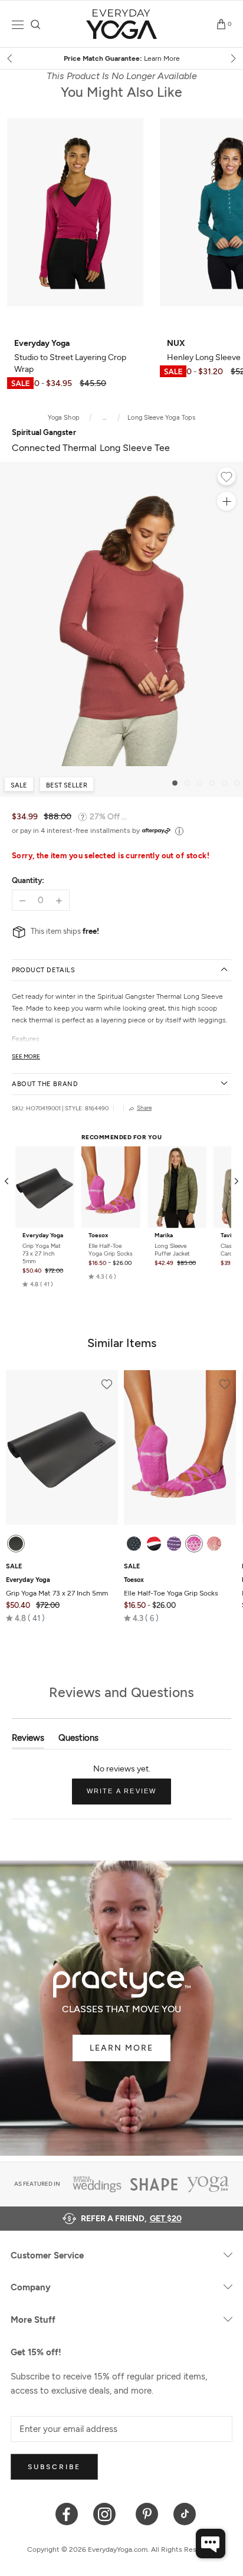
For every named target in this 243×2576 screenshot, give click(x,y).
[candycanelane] (154, 1544)
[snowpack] (134, 1544)
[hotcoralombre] (214, 1544)
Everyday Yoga (43, 1235)
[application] (211, 2544)
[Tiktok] (185, 2513)
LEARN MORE (121, 2048)
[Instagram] (107, 2513)
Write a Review (129, 1796)
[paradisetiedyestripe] (194, 1544)
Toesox (98, 1235)
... (105, 418)
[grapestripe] (174, 1544)
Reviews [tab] (28, 1740)
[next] (232, 58)
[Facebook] (67, 2513)
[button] (38, 1284)
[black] (16, 1544)
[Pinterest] (147, 2513)
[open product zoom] (226, 501)
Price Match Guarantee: (122, 58)
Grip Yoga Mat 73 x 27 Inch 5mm (42, 1253)
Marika (164, 1235)
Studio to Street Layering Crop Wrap (70, 356)
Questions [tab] (78, 1740)
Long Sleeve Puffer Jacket (172, 1250)
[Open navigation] (18, 24)
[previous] (11, 58)
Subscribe (54, 2467)
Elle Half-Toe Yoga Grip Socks (111, 1250)
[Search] (36, 24)
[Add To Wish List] (226, 478)
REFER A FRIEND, (131, 2219)
